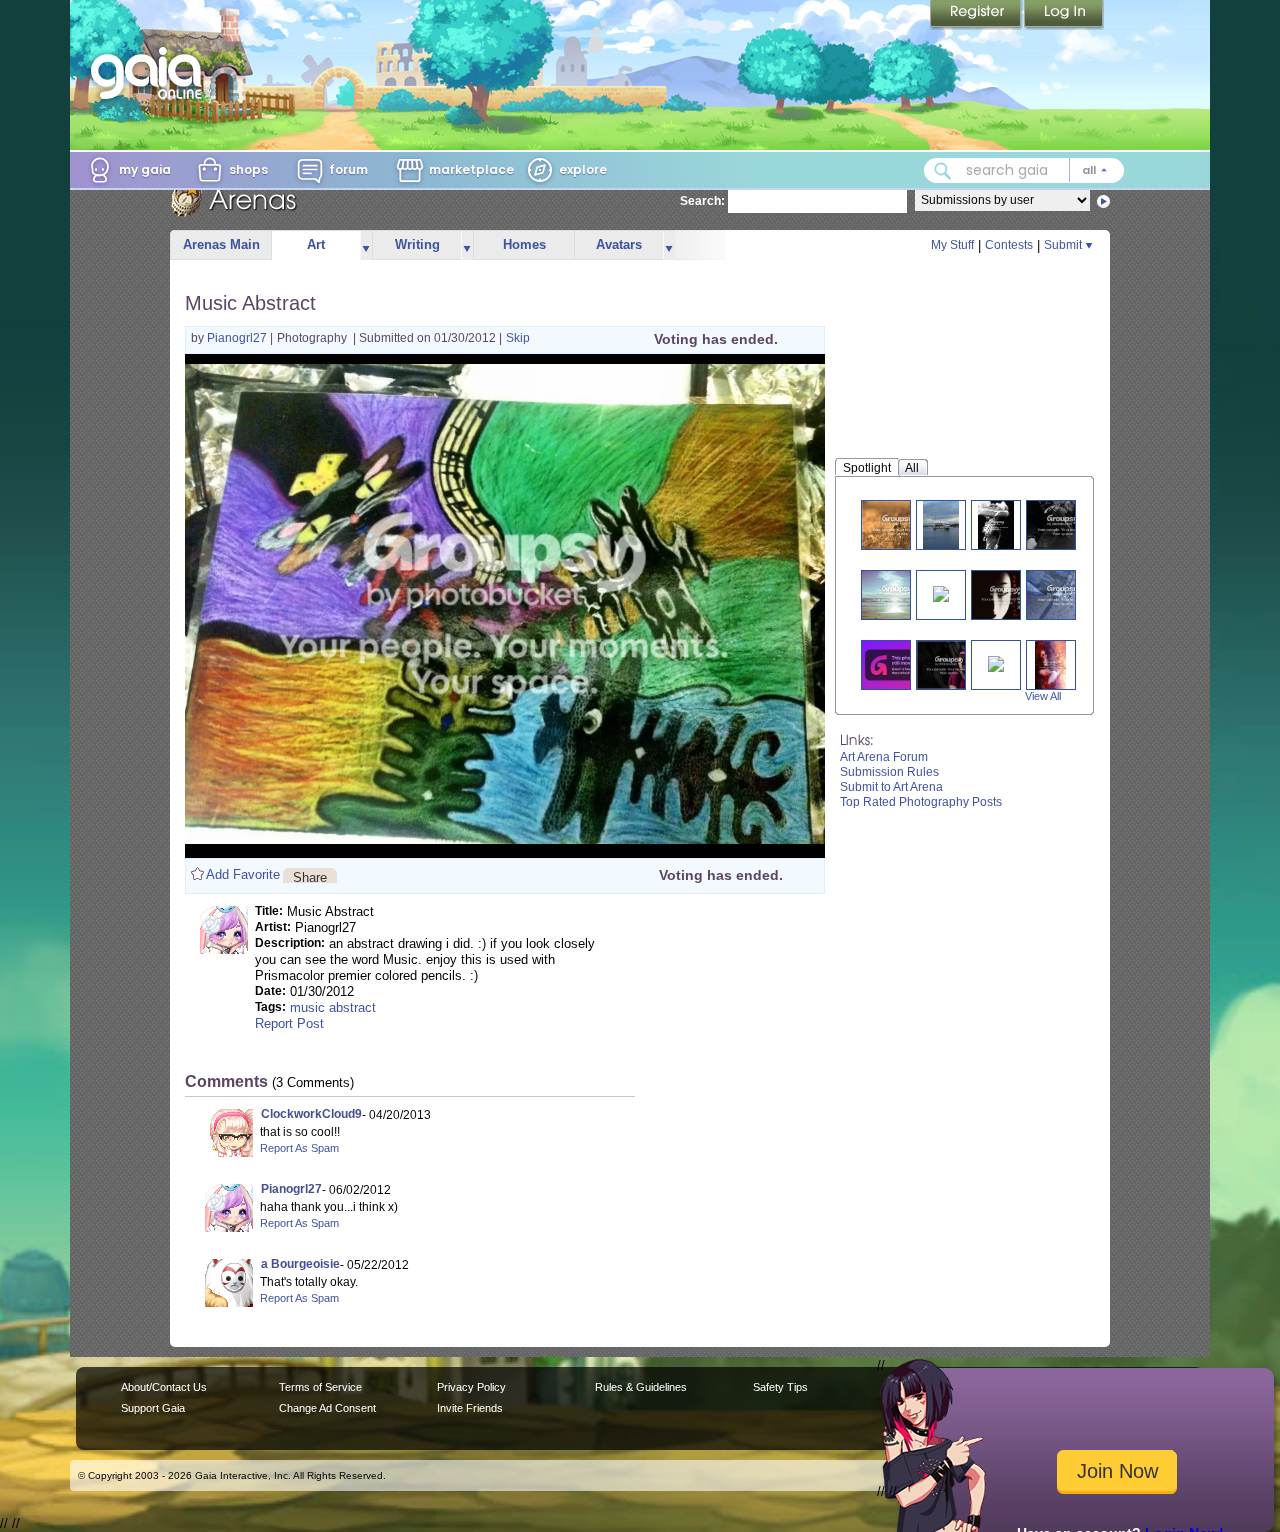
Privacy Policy (471, 1387)
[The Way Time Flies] (1063, 594)
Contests (1009, 245)
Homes (524, 244)
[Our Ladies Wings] (898, 524)
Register (977, 15)
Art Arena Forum (884, 757)
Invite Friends (470, 1408)
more (366, 245)
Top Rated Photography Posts (921, 802)
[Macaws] (996, 662)
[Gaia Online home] (151, 73)
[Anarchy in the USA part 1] (1051, 664)
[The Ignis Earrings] (941, 592)
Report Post (289, 1023)
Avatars (619, 244)
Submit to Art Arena (891, 787)
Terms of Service (320, 1387)
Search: (702, 201)
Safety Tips (780, 1387)
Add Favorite (243, 874)
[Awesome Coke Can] (1063, 524)
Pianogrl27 (238, 338)
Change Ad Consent (327, 1408)
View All (1043, 696)
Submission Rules (889, 772)
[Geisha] (1004, 594)
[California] (898, 594)
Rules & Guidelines (641, 1387)
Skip (518, 338)
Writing (417, 244)
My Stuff (952, 245)
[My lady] (996, 524)
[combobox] (1024, 170)
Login (1064, 15)
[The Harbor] (941, 524)
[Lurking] (949, 664)
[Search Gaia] (943, 171)
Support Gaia (153, 1408)
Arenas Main (221, 244)
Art (316, 244)
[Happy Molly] (898, 664)
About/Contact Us (164, 1387)
